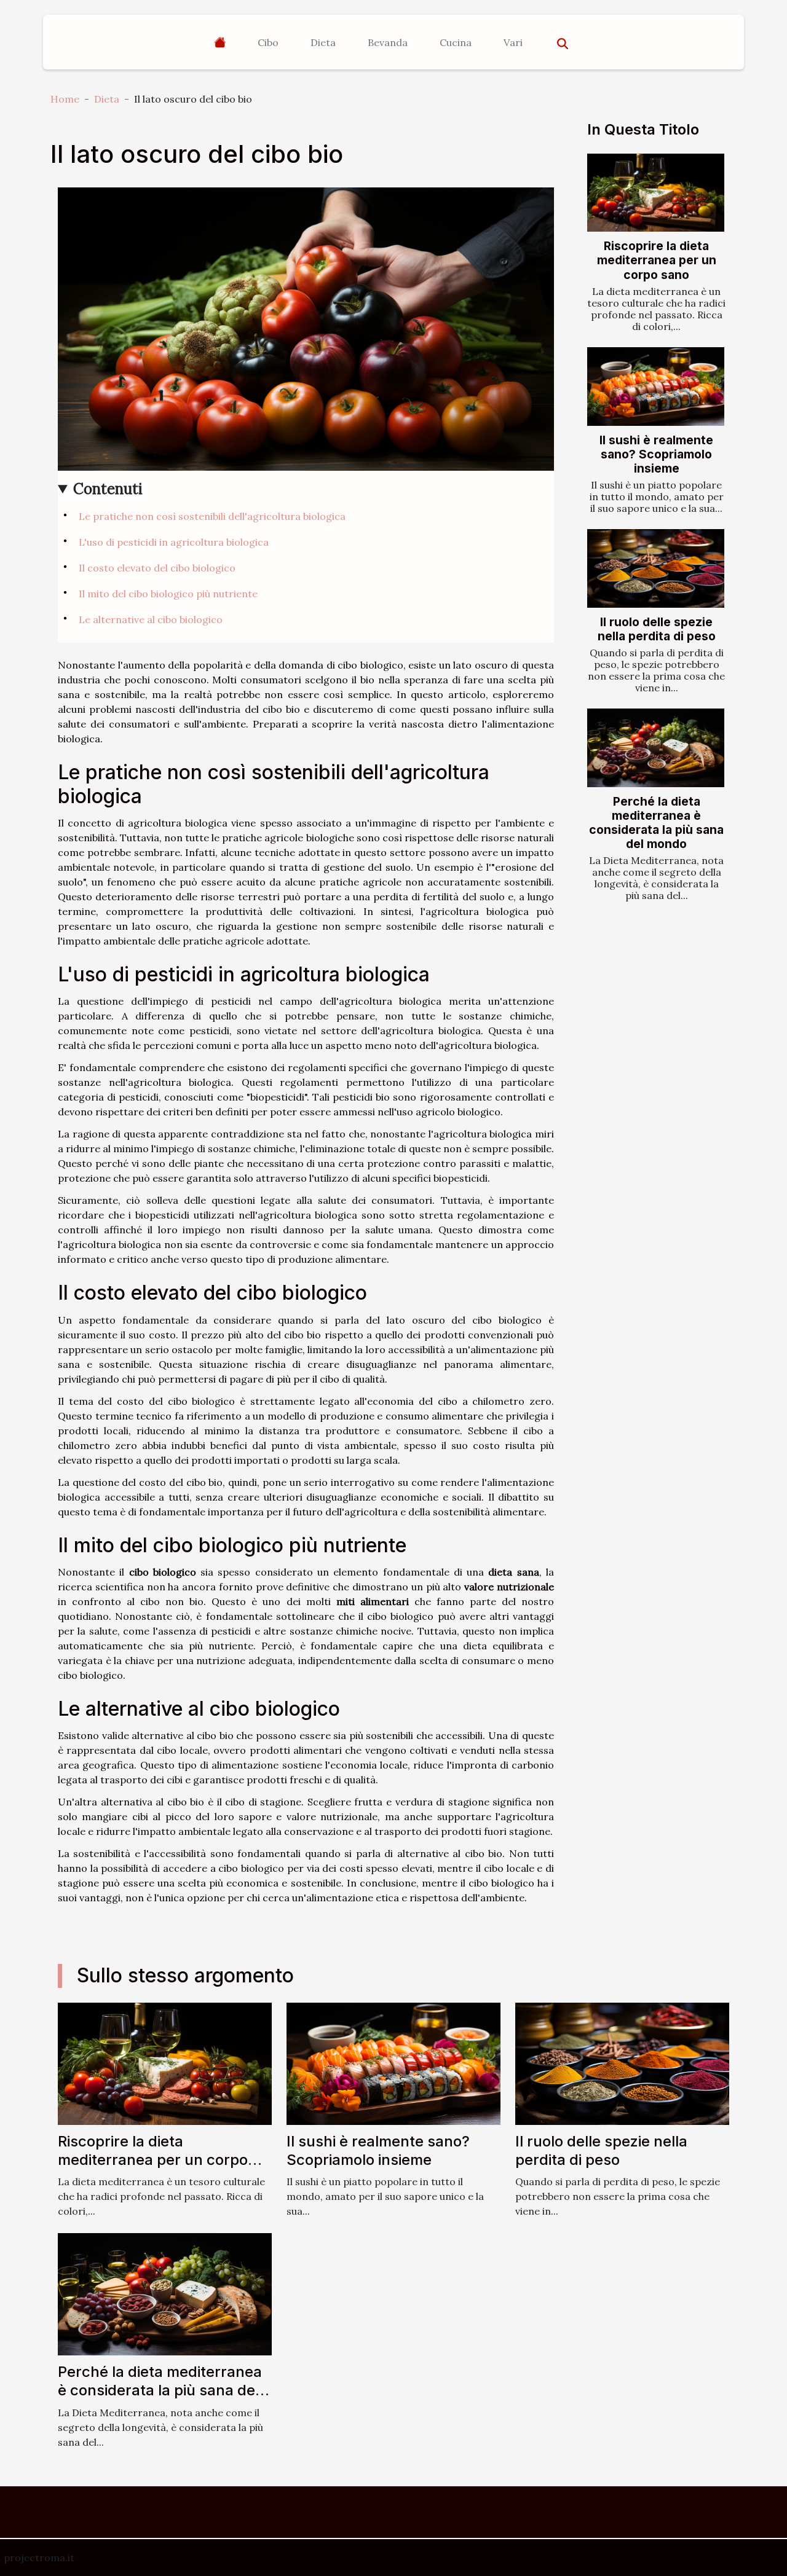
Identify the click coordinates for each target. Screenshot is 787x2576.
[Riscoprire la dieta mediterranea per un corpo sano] (656, 193)
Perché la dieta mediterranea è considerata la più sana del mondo (656, 823)
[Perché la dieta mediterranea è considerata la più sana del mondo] (656, 748)
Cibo (268, 42)
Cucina (456, 42)
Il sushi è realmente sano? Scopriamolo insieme (656, 454)
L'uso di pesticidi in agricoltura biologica (174, 542)
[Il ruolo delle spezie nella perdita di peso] (656, 568)
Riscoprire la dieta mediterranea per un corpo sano (657, 260)
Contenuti (108, 489)
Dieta (323, 42)
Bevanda (388, 42)
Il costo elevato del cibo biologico (157, 568)
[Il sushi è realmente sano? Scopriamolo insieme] (656, 386)
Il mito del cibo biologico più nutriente (168, 594)
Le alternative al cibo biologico (151, 619)
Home (65, 99)
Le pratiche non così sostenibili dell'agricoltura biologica (212, 516)
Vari (513, 42)
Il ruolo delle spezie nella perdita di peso (657, 629)
